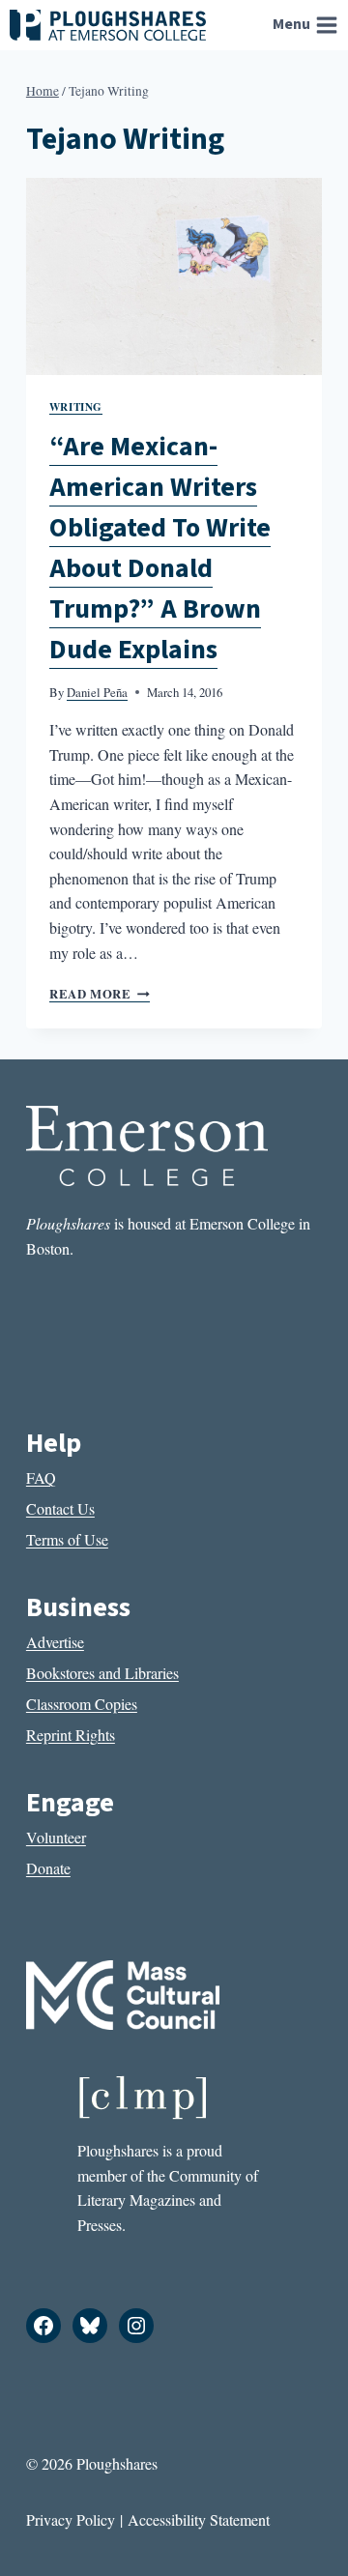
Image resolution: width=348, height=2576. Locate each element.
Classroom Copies (82, 1704)
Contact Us (60, 1508)
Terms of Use (67, 1539)
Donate (48, 1868)
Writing (76, 406)
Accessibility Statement (199, 2519)
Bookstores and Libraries (102, 1673)
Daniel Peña (97, 692)
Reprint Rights (71, 1735)
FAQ (41, 1477)
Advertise (55, 1642)
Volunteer (56, 1837)
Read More (100, 994)
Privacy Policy (71, 2519)
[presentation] (174, 276)
